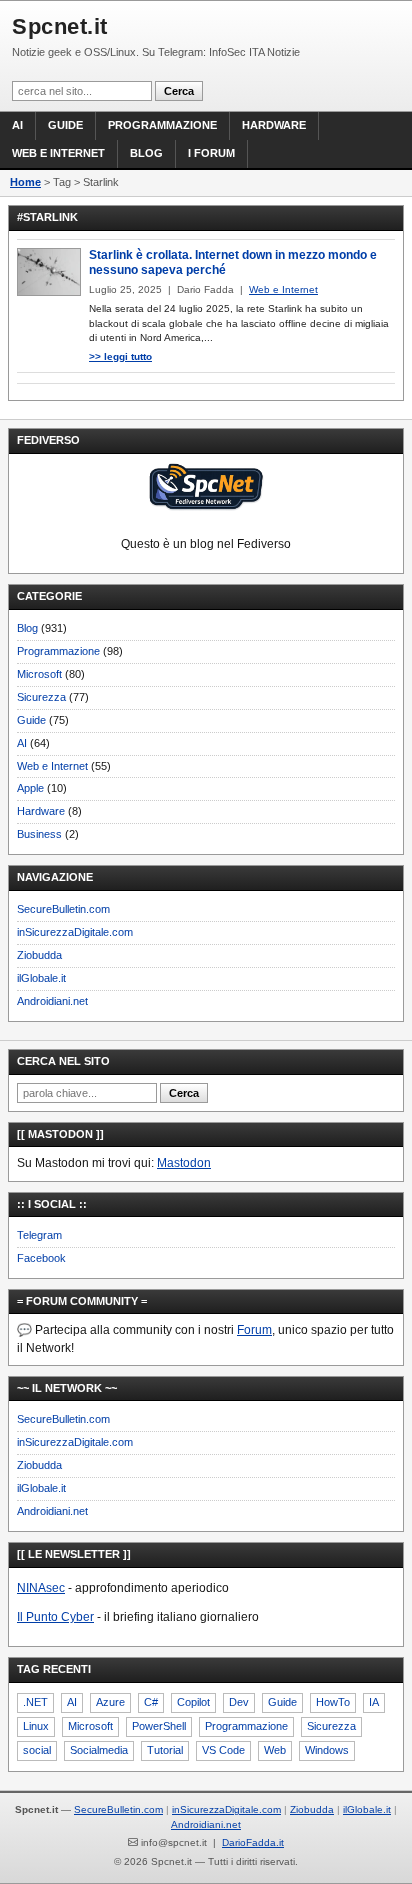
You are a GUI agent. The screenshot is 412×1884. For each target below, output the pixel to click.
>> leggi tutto (120, 356)
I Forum (211, 153)
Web (275, 1750)
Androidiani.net (52, 1001)
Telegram (39, 1235)
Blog (146, 153)
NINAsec (41, 1588)
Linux (36, 1726)
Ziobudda (39, 955)
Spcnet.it (60, 26)
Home (25, 182)
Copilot (193, 1702)
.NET (35, 1702)
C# (151, 1702)
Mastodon (184, 1163)
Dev (239, 1702)
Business (39, 834)
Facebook (41, 1258)
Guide (65, 125)
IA (374, 1702)
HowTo (333, 1702)
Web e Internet (58, 153)
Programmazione (162, 125)
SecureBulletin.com (63, 909)
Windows (327, 1750)
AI (17, 125)
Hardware (274, 125)
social (37, 1750)
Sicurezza (41, 697)
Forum (254, 1330)
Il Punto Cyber (55, 1617)
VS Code (223, 1750)
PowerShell (159, 1726)
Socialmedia (99, 1750)
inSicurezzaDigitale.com (75, 932)
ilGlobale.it (41, 978)
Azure (110, 1702)
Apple (30, 788)
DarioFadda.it (253, 1842)
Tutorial (165, 1750)
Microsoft (39, 674)
